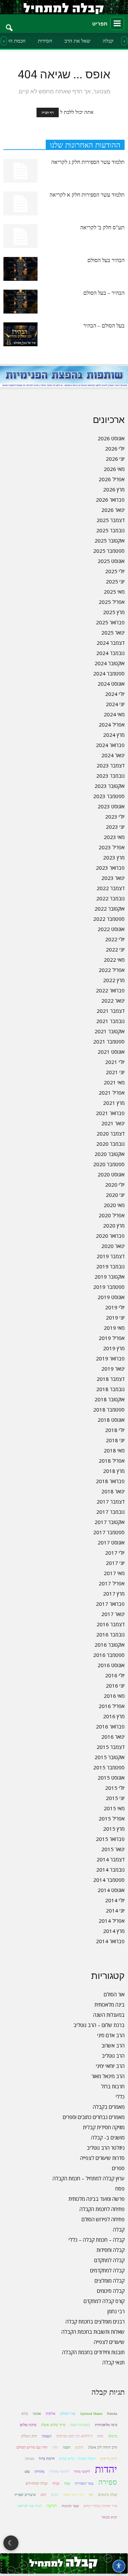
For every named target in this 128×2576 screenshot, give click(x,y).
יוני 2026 (115, 459)
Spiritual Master (91, 2414)
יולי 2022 (115, 939)
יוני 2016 (115, 1686)
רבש (44, 2495)
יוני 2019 (115, 1317)
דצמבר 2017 (111, 1502)
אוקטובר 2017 (110, 1522)
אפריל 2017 (112, 1583)
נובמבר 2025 (110, 530)
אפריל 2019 (112, 1338)
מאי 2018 (114, 1450)
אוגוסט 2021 (111, 1052)
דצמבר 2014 (111, 1859)
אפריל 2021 (112, 1093)
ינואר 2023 (113, 878)
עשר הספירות (84, 2483)
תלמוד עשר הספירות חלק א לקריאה (87, 195)
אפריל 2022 (112, 970)
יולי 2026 (115, 448)
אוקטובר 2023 (110, 786)
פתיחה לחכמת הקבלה (102, 2209)
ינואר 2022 (113, 1001)
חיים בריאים (109, 2459)
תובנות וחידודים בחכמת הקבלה (93, 2352)
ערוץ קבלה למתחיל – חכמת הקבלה (89, 2178)
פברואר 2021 (110, 1113)
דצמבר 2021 (111, 1011)
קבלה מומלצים (110, 2281)
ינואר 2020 (113, 1246)
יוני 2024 (115, 704)
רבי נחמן (116, 2311)
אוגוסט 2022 (111, 929)
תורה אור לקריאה (30, 2506)
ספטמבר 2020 (109, 1164)
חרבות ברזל (113, 2086)
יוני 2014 (115, 1910)
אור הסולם (114, 1994)
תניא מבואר (109, 2517)
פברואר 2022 (110, 990)
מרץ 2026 (114, 489)
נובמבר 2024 (110, 653)
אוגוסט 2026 (111, 438)
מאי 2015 (114, 1808)
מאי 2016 (114, 1696)
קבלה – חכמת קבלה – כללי (97, 2240)
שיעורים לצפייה (109, 2342)
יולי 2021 (115, 1062)
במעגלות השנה (109, 2015)
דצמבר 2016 (111, 1624)
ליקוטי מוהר (82, 2472)
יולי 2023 (115, 817)
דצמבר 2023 (111, 765)
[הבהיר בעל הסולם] (20, 269)
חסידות (45, 41)
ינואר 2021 (113, 1123)
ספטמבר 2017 (109, 1532)
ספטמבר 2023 (109, 796)
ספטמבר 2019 (109, 1287)
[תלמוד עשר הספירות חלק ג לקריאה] (20, 171)
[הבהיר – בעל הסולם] (20, 302)
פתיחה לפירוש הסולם (103, 2219)
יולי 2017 (115, 1553)
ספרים (118, 2168)
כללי (120, 2097)
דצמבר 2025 (111, 520)
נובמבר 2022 (110, 898)
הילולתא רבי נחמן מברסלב (74, 2436)
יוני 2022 (115, 949)
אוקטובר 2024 (110, 663)
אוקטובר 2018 (110, 1399)
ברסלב (113, 2436)
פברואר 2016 (110, 1726)
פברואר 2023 (110, 868)
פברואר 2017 (110, 1604)
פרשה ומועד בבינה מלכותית (97, 2199)
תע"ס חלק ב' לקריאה (102, 227)
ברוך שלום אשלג (53, 2425)
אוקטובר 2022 (110, 909)
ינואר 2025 (113, 632)
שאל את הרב (77, 41)
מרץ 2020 (114, 1225)
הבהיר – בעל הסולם (104, 293)
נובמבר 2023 (110, 776)
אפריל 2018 (112, 1461)
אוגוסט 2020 (111, 1174)
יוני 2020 (115, 1195)
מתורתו (39, 2472)
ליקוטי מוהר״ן (59, 2471)
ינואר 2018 (113, 1491)
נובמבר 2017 (110, 1512)
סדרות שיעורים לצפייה (102, 2158)
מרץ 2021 (114, 1103)
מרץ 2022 (114, 980)
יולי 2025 (115, 571)
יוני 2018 (115, 1440)
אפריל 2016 (112, 1706)
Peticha (112, 2414)
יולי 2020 (115, 1185)
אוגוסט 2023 (111, 806)
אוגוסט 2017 (111, 1542)
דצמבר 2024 (111, 643)
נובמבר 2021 (110, 1021)
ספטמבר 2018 (109, 1409)
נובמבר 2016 (110, 1634)
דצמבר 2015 (111, 1747)
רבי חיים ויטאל (74, 2495)
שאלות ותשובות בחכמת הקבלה (93, 2332)
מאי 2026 (114, 469)
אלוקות (51, 2414)
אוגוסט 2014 (111, 1890)
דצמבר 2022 (111, 888)
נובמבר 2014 (110, 1870)
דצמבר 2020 (111, 1133)
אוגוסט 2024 (111, 684)
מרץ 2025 (114, 612)
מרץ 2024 (114, 735)
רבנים (55, 2495)
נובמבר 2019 (110, 1266)
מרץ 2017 (114, 1594)
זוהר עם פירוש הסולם (32, 2447)
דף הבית (48, 112)
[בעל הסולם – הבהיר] (20, 334)
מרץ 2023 (114, 857)
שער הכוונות (70, 2506)
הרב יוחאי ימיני (110, 2066)
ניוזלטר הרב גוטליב (106, 2148)
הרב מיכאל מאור (108, 2076)
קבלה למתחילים (37, 2483)
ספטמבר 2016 (109, 1655)
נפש (27, 2472)
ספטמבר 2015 (109, 1767)
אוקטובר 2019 (110, 1277)
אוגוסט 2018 (111, 1420)
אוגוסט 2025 (111, 561)
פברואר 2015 (110, 1839)
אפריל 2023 (112, 847)
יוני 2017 (115, 1563)
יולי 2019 (115, 1307)
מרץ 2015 (114, 1829)
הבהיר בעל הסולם (106, 260)
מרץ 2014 (114, 1931)
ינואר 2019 (113, 1369)
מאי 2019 (114, 1328)
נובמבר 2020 (110, 1144)
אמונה (37, 2414)
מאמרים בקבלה (109, 2107)
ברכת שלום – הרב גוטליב (99, 2025)
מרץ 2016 (114, 1716)
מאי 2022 (114, 960)
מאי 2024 (114, 714)
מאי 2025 (114, 592)
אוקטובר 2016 (110, 1645)
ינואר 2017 (113, 1614)
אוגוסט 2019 (111, 1297)
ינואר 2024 (113, 755)
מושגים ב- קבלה (108, 2137)
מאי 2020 (114, 1205)
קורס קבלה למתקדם (104, 2301)
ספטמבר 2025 (109, 551)
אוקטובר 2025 (110, 540)
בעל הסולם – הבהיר (104, 326)
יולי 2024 (115, 694)
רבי (91, 2495)
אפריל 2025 (112, 602)
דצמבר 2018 (111, 1379)
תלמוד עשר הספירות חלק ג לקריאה (88, 162)
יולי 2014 (115, 1900)
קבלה (108, 41)
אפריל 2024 (112, 725)
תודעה (52, 2506)
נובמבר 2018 (110, 1389)
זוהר (55, 2447)
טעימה (30, 2459)
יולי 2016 (115, 1675)
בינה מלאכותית (110, 2005)
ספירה (108, 2482)
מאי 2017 (114, 1573)
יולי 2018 (115, 1430)
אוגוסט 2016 (111, 1665)
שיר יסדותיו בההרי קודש (100, 2506)
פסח (120, 2189)
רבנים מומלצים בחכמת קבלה (95, 2321)
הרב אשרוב (113, 2045)
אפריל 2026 (112, 479)
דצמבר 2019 (111, 1256)
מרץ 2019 (114, 1348)
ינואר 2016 (113, 1737)
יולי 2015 (115, 1788)
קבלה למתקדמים (107, 2270)
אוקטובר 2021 (110, 1031)
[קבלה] (64, 7)
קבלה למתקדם (109, 2260)
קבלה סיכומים (111, 2291)
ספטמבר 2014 (109, 1880)
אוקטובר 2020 (110, 1154)
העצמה (47, 2436)
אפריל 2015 (112, 1818)
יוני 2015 (115, 1798)
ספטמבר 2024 (109, 673)
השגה (67, 2447)
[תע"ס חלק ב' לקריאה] (20, 236)
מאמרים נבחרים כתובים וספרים (94, 2117)
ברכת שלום (28, 2425)
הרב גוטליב (113, 2056)
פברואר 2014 (110, 1941)
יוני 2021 (115, 1072)
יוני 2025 (115, 581)
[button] (10, 24)
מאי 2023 (114, 837)
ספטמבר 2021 (109, 1041)
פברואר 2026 (110, 500)
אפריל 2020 (112, 1215)
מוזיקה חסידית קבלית (104, 2127)
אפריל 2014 (112, 1921)
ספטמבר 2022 (109, 919)
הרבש (79, 2447)
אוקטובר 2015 (110, 1757)
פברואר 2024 (110, 745)
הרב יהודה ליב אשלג (103, 2447)
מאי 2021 (114, 1082)
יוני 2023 (115, 827)
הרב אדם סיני (111, 2035)
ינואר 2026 (113, 510)
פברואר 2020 (110, 1236)
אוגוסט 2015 (111, 1778)
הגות (100, 2436)
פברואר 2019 (110, 1358)
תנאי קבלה (113, 2362)
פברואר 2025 (110, 622)
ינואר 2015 (113, 1849)
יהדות (106, 2469)
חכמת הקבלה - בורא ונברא (77, 2459)
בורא (25, 2414)
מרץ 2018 (114, 1471)
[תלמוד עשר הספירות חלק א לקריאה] (20, 203)
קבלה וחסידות (111, 2250)
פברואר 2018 (110, 1481)
